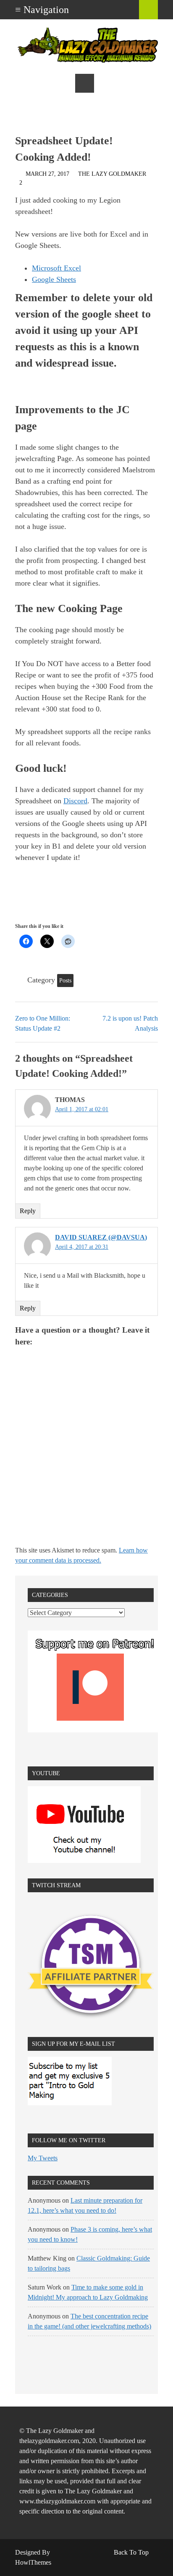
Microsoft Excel (56, 268)
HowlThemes (33, 2562)
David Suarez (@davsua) (101, 1237)
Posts (65, 981)
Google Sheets (54, 279)
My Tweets (43, 2158)
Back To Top (131, 2552)
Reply (28, 1211)
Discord (75, 801)
